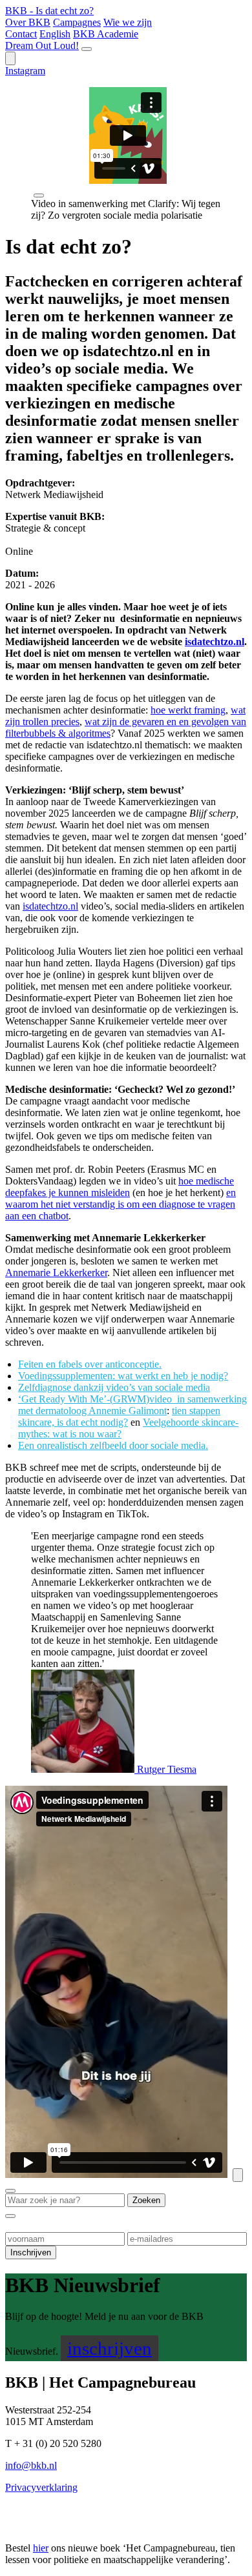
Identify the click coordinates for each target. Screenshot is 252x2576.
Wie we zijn (128, 22)
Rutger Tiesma (165, 1769)
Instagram (25, 71)
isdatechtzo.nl (50, 906)
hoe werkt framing (188, 710)
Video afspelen (238, 2175)
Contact (21, 34)
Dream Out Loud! (42, 45)
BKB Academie (106, 34)
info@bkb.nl (31, 2465)
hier (41, 2548)
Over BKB (28, 22)
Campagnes (77, 22)
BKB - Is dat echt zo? (49, 11)
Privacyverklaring (41, 2487)
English (55, 34)
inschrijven (110, 2348)
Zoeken (10, 58)
